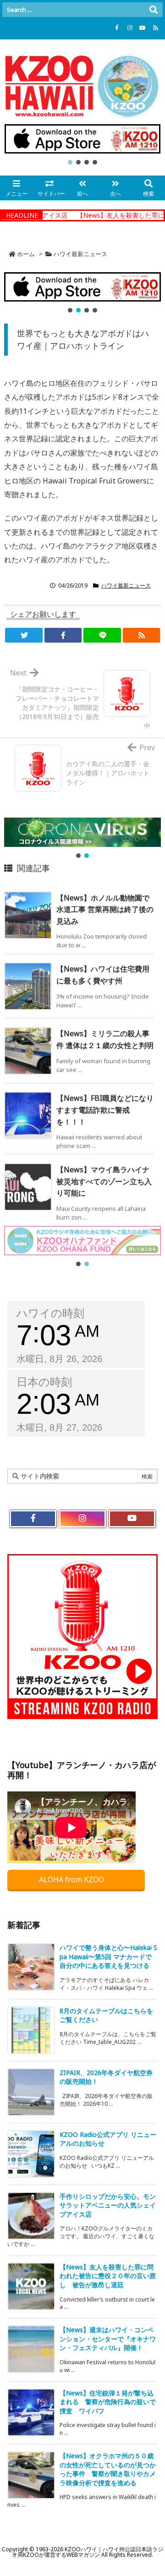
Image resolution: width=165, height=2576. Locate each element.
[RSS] (155, 28)
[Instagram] (130, 28)
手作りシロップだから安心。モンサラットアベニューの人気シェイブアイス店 (108, 2205)
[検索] (154, 10)
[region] (82, 145)
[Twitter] (24, 635)
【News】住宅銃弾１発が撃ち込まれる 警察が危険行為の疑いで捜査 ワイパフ (108, 2402)
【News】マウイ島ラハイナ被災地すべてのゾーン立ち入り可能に (104, 1181)
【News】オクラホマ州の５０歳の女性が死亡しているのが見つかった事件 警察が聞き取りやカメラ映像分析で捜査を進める (108, 2469)
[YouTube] (143, 28)
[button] (82, 139)
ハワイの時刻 (50, 1313)
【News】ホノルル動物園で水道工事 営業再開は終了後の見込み (105, 909)
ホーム (26, 254)
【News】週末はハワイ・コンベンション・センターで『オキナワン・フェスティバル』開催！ (108, 2339)
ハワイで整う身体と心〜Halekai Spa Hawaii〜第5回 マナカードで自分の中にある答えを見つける (108, 1956)
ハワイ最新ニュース (80, 254)
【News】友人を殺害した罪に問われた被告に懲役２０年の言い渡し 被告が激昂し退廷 (108, 2276)
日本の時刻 (44, 1382)
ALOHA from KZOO (72, 1879)
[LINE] (102, 635)
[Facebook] (117, 28)
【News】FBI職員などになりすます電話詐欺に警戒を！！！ (105, 1110)
